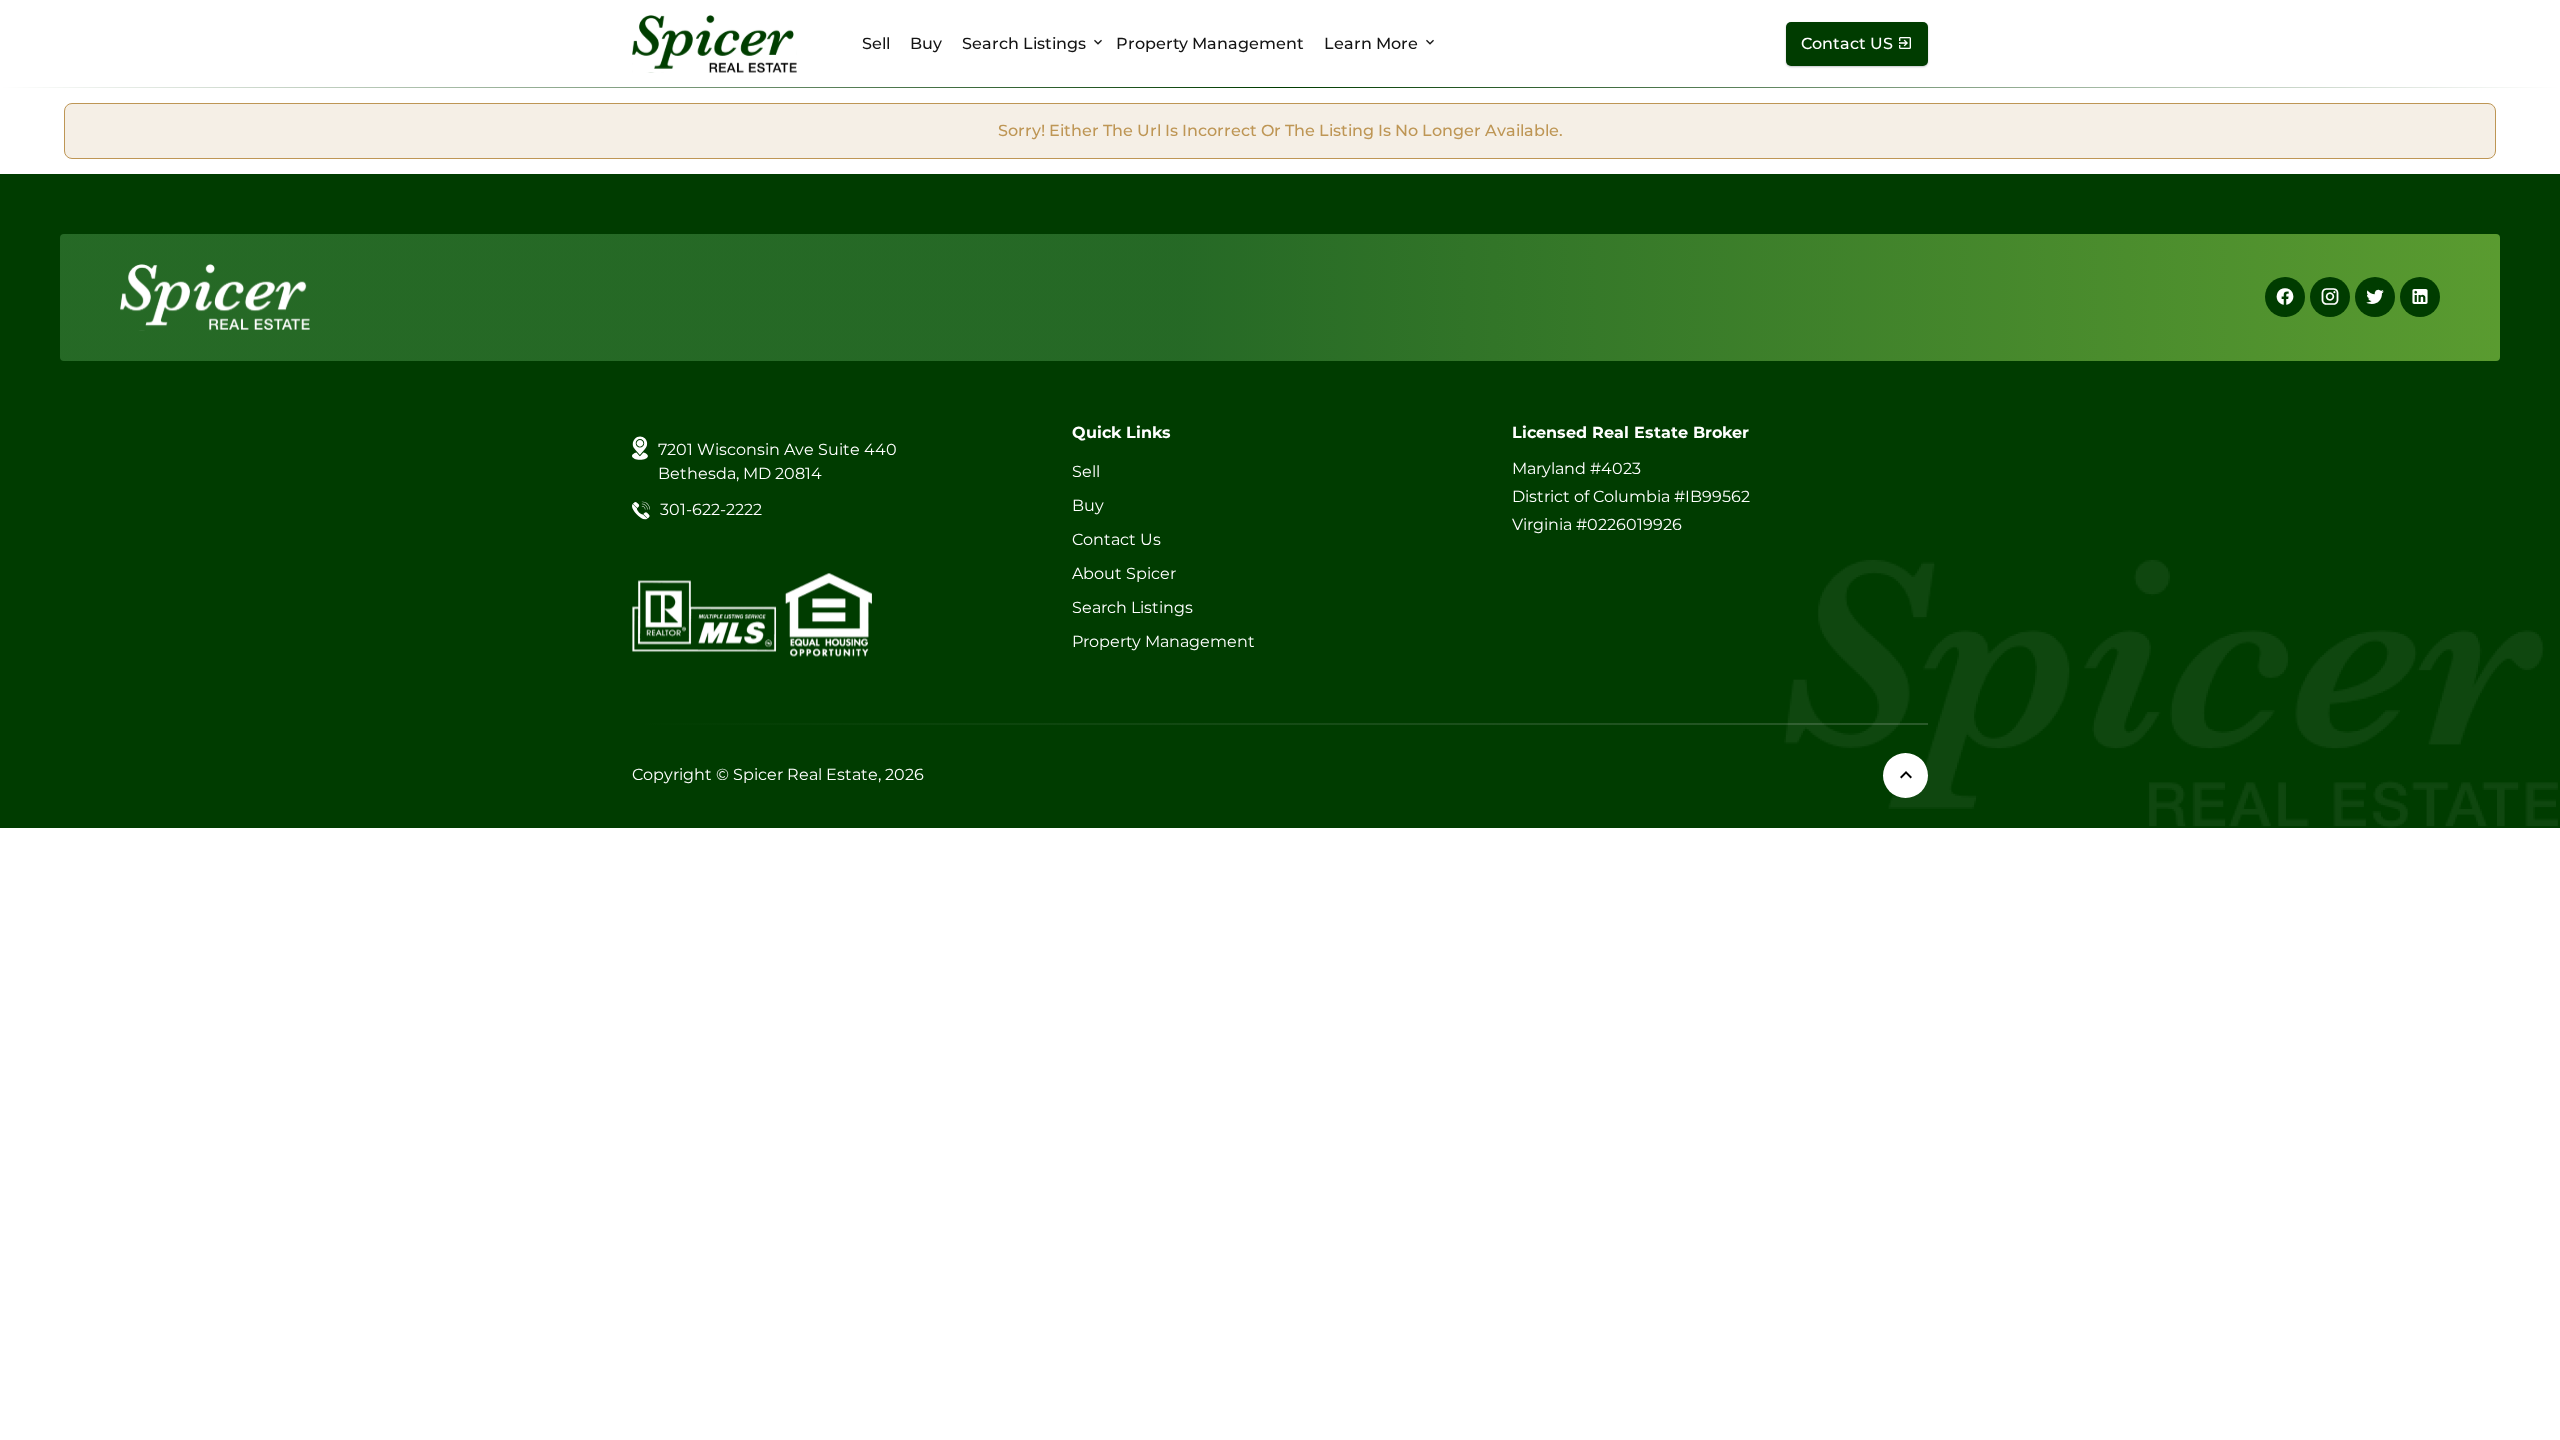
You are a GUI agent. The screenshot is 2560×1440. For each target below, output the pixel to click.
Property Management (1210, 43)
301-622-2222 (711, 509)
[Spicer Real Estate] (714, 42)
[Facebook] (2285, 297)
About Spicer (1124, 573)
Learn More (1371, 43)
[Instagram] (2330, 297)
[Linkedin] (2420, 297)
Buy (926, 43)
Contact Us (1116, 539)
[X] (2375, 297)
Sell (876, 43)
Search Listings (1024, 43)
